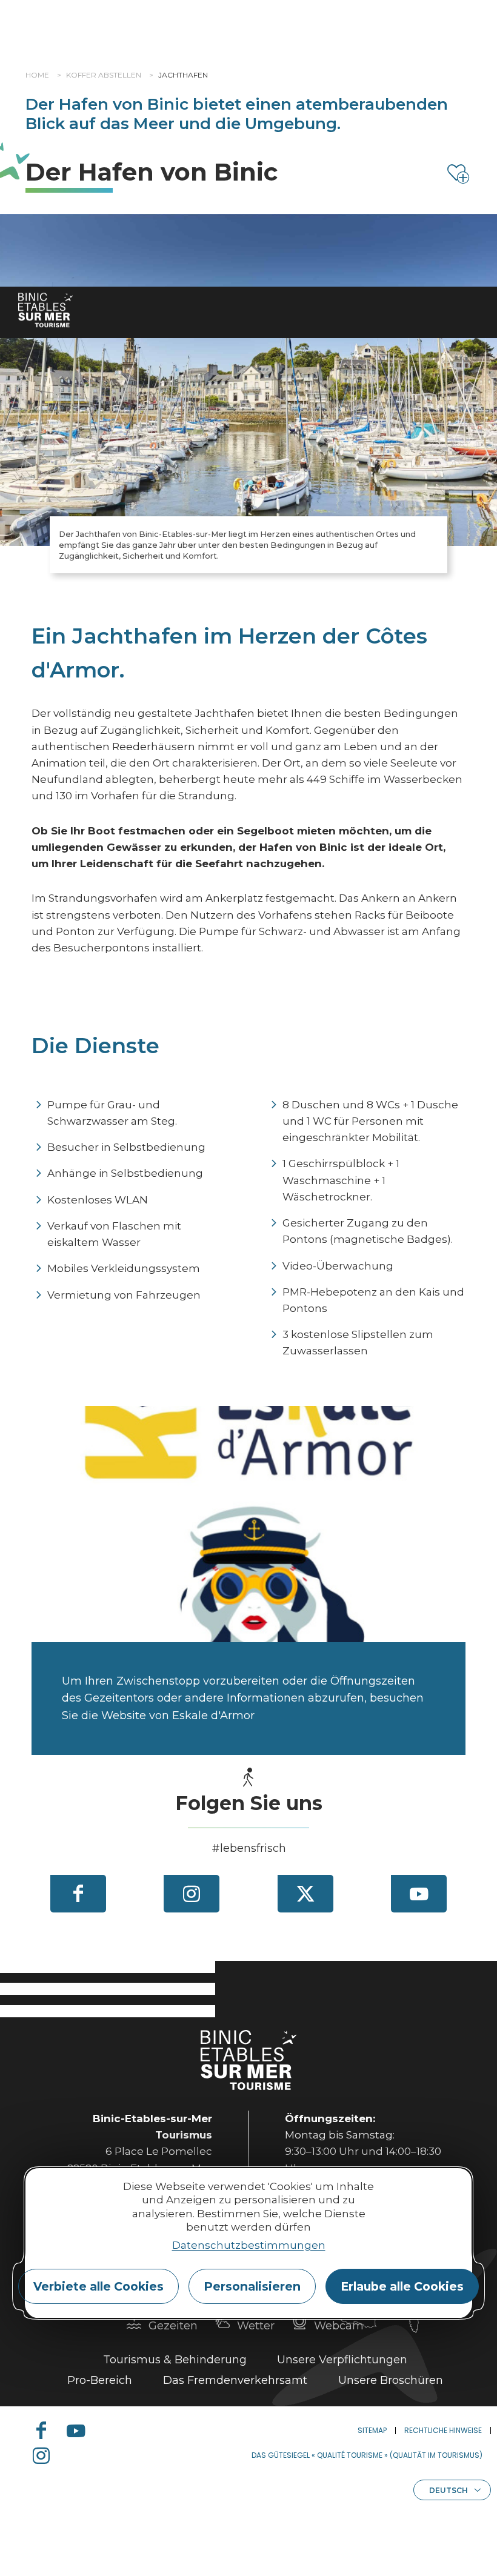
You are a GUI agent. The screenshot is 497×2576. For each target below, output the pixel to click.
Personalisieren (252, 2286)
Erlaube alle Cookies (402, 2286)
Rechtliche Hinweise (443, 2430)
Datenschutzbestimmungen (249, 2245)
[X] (305, 1894)
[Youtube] (419, 1894)
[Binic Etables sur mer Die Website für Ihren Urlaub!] (45, 310)
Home (37, 75)
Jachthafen (183, 75)
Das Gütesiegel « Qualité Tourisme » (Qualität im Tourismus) (367, 2455)
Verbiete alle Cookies (98, 2286)
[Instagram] (192, 1894)
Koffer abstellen (104, 75)
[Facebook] (78, 1894)
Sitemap (372, 2430)
